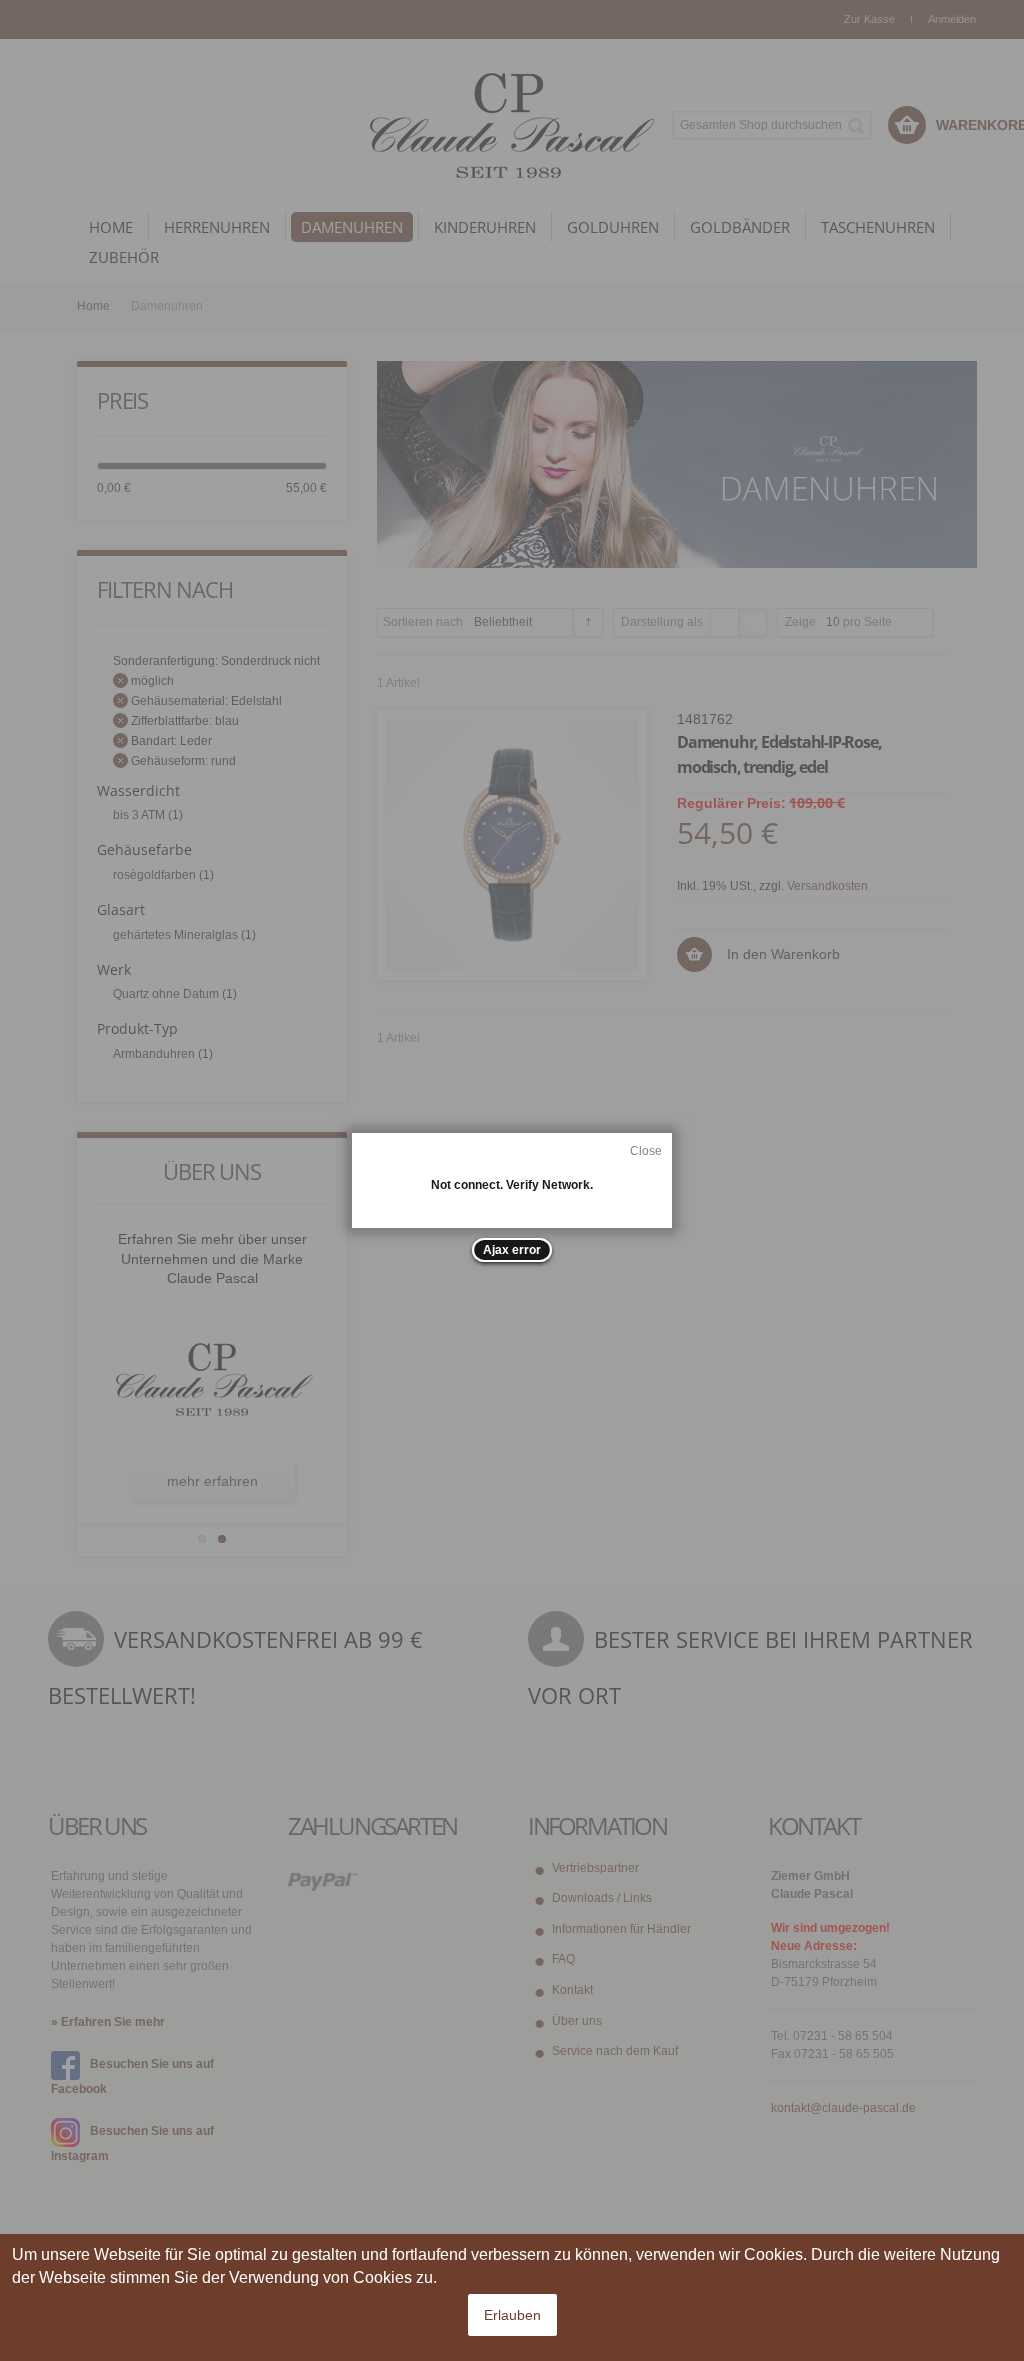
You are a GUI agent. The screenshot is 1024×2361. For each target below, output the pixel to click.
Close (646, 1151)
